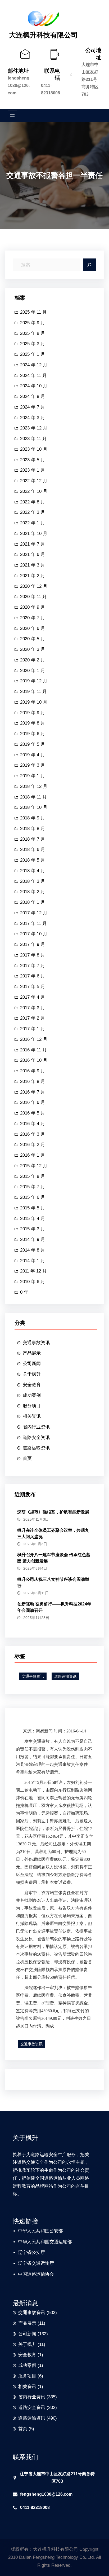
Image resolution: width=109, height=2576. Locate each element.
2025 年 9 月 (33, 323)
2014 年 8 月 (33, 1250)
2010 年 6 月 (33, 1282)
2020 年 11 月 (33, 597)
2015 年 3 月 (33, 1229)
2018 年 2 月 (33, 892)
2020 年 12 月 (34, 586)
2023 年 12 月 (34, 428)
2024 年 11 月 (33, 376)
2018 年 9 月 (33, 818)
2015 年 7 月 (33, 1187)
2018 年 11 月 (33, 797)
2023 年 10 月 (34, 449)
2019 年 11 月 (33, 692)
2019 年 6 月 (33, 734)
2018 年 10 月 (34, 807)
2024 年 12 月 (34, 365)
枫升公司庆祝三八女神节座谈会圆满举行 (53, 1583)
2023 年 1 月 (33, 470)
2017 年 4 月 (33, 997)
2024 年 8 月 (33, 396)
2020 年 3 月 (33, 649)
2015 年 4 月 (33, 1219)
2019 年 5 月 (33, 744)
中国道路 (27, 2274)
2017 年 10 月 (34, 934)
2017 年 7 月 (33, 966)
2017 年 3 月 (33, 1008)
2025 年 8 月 (33, 333)
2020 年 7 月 (33, 618)
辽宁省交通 (29, 2263)
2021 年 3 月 (33, 565)
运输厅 (47, 2263)
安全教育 (32, 1385)
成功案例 (32, 1395)
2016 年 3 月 (33, 1134)
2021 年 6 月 (33, 554)
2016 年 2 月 (33, 1145)
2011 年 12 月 (33, 1271)
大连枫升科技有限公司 (43, 35)
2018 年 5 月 (33, 860)
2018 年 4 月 (33, 871)
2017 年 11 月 (33, 923)
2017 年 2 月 (33, 1018)
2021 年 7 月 (33, 544)
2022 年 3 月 (33, 512)
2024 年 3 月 (33, 418)
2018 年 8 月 (33, 829)
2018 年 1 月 (33, 902)
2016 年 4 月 (33, 1124)
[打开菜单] (12, 115)
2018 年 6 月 (33, 850)
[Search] (89, 265)
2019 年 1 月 (33, 776)
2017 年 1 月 (33, 1029)
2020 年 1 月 (33, 671)
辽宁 (22, 2252)
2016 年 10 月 (34, 1060)
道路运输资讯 (36, 1448)
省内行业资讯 (36, 1427)
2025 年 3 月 (33, 344)
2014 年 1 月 (33, 1261)
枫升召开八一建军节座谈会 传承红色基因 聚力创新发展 (54, 1558)
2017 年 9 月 (33, 944)
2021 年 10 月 (34, 534)
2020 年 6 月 (33, 628)
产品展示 (32, 1353)
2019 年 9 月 (33, 713)
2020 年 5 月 (33, 639)
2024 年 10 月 (34, 386)
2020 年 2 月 (33, 660)
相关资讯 (32, 1416)
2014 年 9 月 (33, 1239)
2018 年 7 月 (33, 839)
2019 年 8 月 (33, 723)
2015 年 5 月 (33, 1208)
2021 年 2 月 (33, 576)
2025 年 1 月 (33, 354)
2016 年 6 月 (33, 1102)
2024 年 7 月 (33, 407)
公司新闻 (32, 1364)
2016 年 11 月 (33, 1050)
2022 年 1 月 (33, 523)
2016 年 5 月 (33, 1113)
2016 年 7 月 (33, 1092)
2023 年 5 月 (33, 460)
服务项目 (32, 1406)
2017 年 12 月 (34, 913)
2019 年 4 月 (33, 755)
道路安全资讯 (36, 1438)
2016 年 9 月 (33, 1071)
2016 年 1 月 (33, 1155)
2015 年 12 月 (34, 1166)
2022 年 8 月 (33, 502)
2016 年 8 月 (33, 1081)
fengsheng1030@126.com (19, 85)
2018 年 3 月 (33, 881)
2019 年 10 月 (34, 702)
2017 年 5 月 (33, 987)
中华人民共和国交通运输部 (45, 2242)
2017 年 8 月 (33, 955)
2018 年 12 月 (34, 786)
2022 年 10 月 (34, 491)
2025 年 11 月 (33, 312)
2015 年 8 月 (33, 1176)
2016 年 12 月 (34, 1039)
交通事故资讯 (36, 1343)
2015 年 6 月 (33, 1197)
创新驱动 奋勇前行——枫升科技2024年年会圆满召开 (54, 1607)
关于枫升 (32, 1374)
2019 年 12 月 (34, 681)
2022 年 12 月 (34, 481)
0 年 (24, 1292)
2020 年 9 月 (33, 607)
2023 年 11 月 (33, 439)
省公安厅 (36, 2252)
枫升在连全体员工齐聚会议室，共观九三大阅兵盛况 (53, 1533)
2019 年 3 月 (33, 765)
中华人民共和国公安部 (40, 2231)
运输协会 (45, 2274)
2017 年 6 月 (33, 976)
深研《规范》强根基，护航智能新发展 (53, 1512)
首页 (27, 1458)
